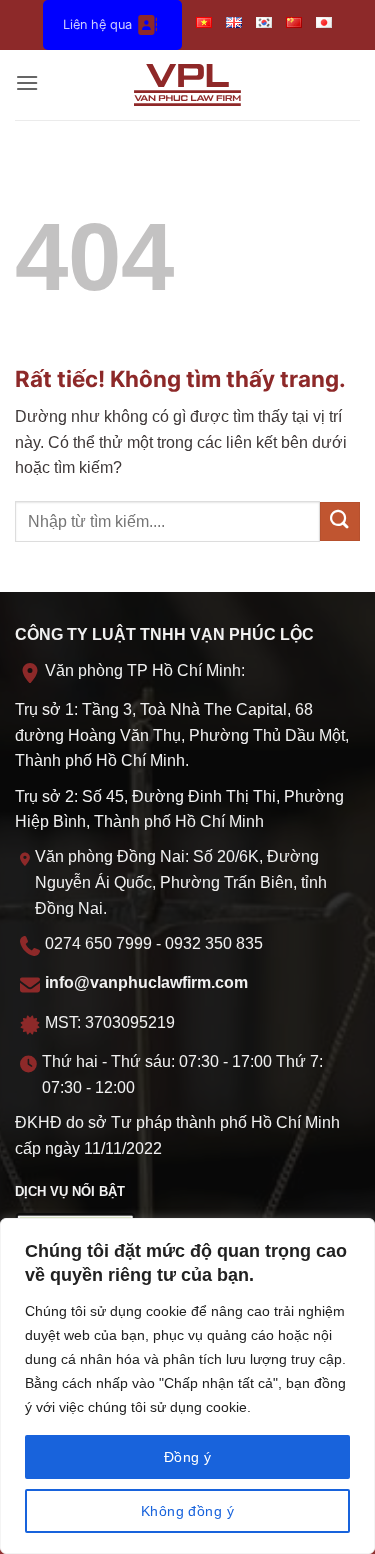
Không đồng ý (187, 1511)
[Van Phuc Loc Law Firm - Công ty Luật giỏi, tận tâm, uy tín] (187, 85)
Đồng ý (188, 1457)
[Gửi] (340, 521)
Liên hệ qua (97, 24)
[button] (27, 84)
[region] (187, 1386)
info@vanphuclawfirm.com (146, 982)
